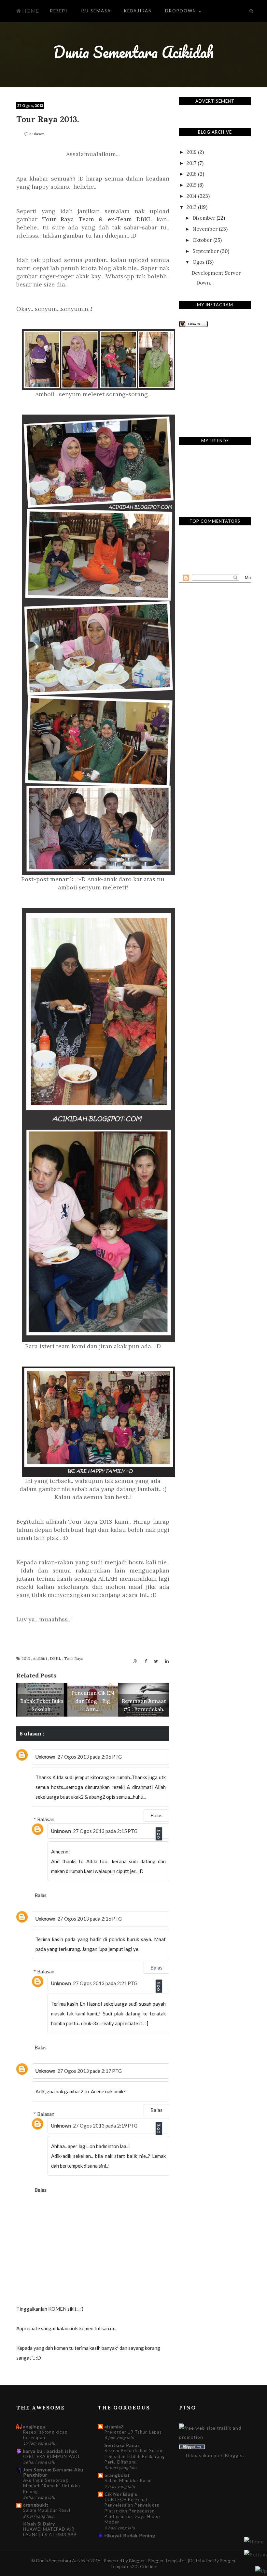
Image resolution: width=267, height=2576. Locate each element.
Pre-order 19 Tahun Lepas (133, 2432)
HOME (30, 11)
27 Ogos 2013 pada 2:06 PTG (90, 1757)
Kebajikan (138, 11)
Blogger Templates (168, 2561)
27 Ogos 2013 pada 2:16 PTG (90, 1919)
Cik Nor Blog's (121, 2494)
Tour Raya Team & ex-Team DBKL (97, 219)
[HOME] (254, 2541)
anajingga (34, 2427)
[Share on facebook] (146, 1661)
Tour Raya (74, 1658)
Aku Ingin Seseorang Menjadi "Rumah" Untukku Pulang (52, 2486)
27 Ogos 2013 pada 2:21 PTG (105, 1983)
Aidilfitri (40, 1658)
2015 (191, 185)
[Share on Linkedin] (167, 1661)
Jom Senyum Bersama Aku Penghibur (53, 2472)
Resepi (59, 11)
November (205, 229)
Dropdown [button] (182, 11)
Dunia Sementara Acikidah (133, 52)
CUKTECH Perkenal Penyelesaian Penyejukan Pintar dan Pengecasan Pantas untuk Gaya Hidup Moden (132, 2511)
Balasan (46, 1819)
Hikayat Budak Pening (130, 2535)
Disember (204, 218)
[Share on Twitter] (156, 1661)
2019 (192, 152)
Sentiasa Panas (122, 2445)
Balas (156, 1815)
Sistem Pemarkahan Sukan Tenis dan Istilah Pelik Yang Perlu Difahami (135, 2456)
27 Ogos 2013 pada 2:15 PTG (105, 1831)
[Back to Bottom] (261, 2571)
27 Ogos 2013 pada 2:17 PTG (90, 2071)
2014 (192, 196)
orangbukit (36, 2505)
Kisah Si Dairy (39, 2524)
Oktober (202, 240)
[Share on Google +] (135, 1661)
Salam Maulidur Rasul (47, 2510)
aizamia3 (114, 2427)
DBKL (56, 1658)
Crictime (149, 2566)
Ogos (198, 262)
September (206, 251)
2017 (191, 163)
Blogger (234, 2455)
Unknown (45, 1757)
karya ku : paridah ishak (50, 2451)
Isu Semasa (96, 11)
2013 (26, 1658)
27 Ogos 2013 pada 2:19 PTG (105, 2126)
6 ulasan (37, 134)
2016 (192, 174)
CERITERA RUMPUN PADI (51, 2456)
